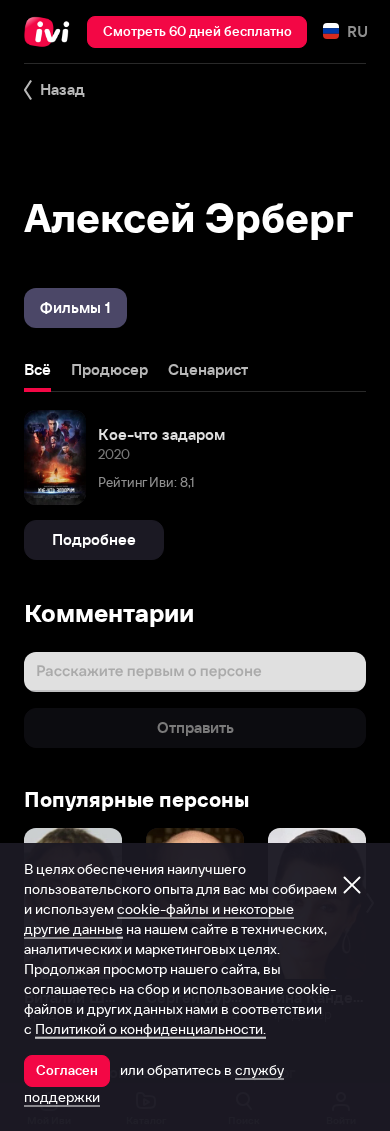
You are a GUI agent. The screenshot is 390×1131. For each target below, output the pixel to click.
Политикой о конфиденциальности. (150, 1029)
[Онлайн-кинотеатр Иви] (51, 32)
